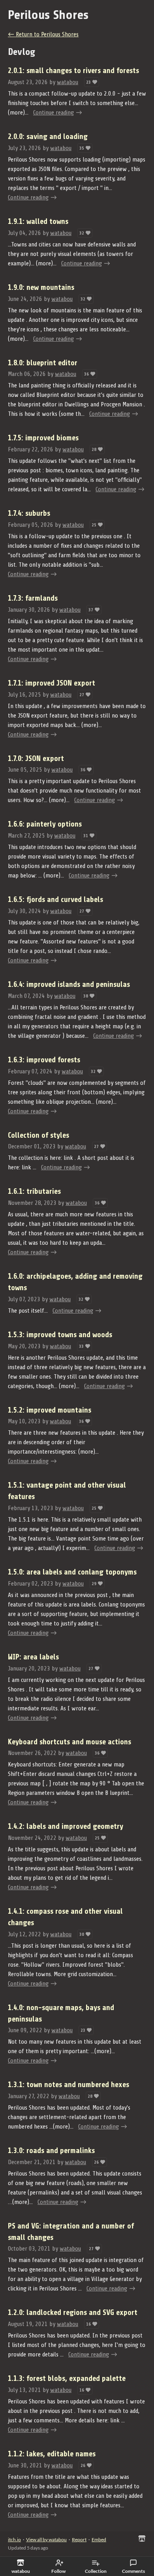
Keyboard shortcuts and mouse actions (69, 1742)
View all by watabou (46, 2539)
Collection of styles (38, 1135)
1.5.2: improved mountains (50, 1410)
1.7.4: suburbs (29, 513)
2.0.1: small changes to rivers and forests (73, 71)
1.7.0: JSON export (36, 759)
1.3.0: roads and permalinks (51, 2151)
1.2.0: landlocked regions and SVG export (73, 2313)
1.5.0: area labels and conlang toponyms (72, 1572)
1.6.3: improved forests (44, 1060)
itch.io (14, 2539)
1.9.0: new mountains (41, 287)
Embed (99, 2539)
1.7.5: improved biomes (43, 438)
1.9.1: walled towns (38, 222)
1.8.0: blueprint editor (43, 363)
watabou (68, 82)
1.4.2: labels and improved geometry (66, 1826)
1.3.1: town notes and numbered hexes (69, 2085)
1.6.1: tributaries (34, 1191)
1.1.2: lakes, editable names (52, 2454)
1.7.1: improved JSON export (52, 683)
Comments (133, 2571)
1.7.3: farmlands (33, 598)
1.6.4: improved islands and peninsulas (69, 985)
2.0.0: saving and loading (48, 137)
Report (79, 2539)
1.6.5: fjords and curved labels (55, 900)
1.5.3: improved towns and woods (60, 1335)
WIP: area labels (33, 1657)
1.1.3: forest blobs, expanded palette (67, 2379)
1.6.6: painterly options (45, 824)
